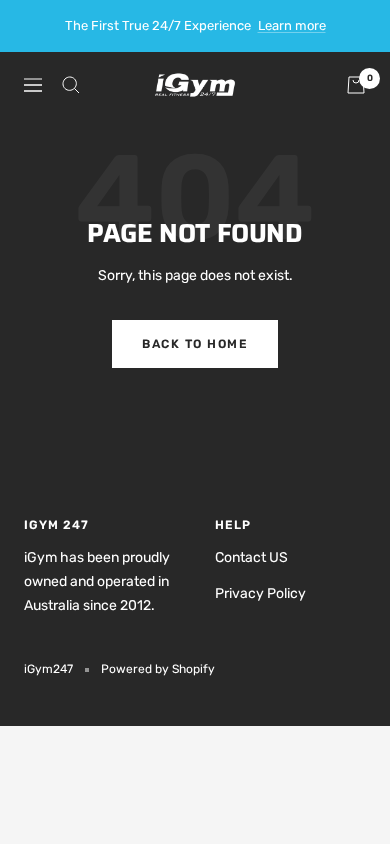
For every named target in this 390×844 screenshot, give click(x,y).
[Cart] (356, 85)
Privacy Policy (260, 593)
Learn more (292, 25)
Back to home (195, 344)
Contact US (251, 557)
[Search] (71, 85)
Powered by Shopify (158, 669)
